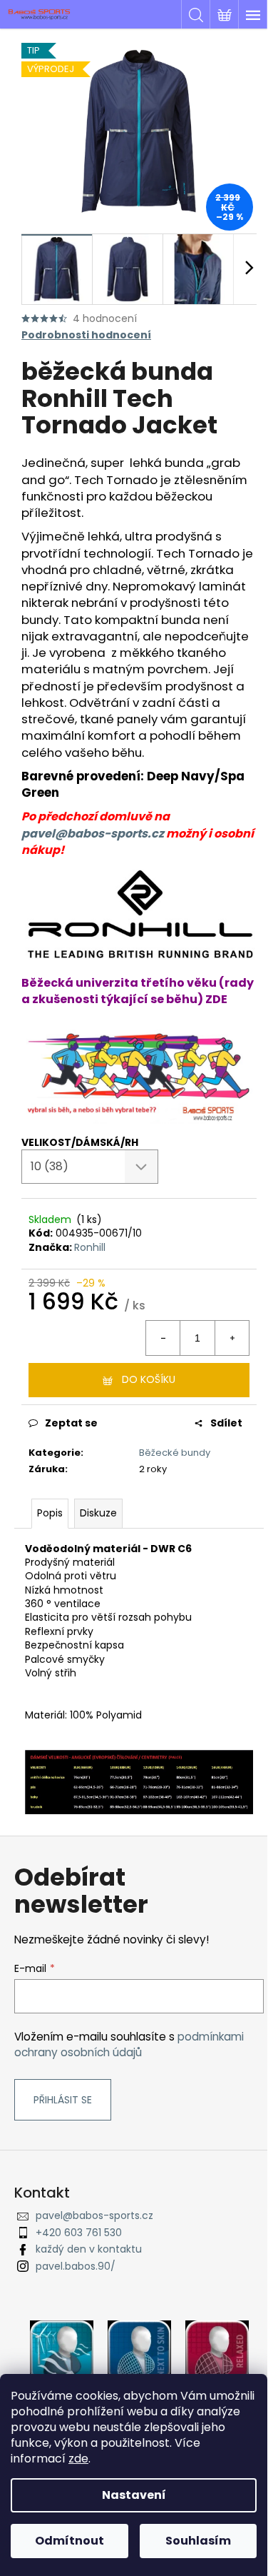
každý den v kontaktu (89, 2249)
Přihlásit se (63, 2100)
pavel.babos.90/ (76, 2266)
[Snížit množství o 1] (163, 1338)
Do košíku (149, 1379)
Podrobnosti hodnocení (86, 335)
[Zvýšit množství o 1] (232, 1338)
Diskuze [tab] (98, 1513)
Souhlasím (198, 2541)
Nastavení (134, 2495)
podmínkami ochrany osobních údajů (129, 2044)
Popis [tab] (50, 1513)
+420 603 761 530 (79, 2233)
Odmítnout (69, 2541)
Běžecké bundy (175, 1453)
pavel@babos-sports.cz (93, 834)
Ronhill (90, 1247)
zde (78, 2459)
